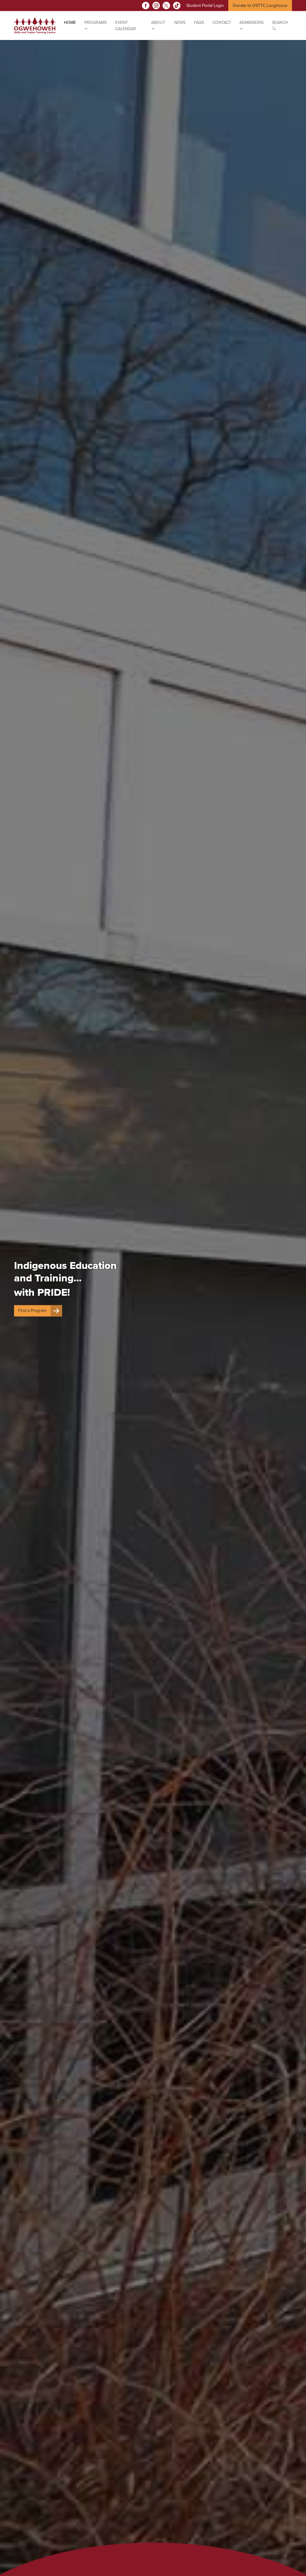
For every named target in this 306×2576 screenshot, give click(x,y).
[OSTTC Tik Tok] (177, 6)
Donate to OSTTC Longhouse (260, 6)
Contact (222, 23)
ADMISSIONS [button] (251, 23)
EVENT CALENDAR (126, 26)
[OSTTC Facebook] (146, 6)
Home (70, 23)
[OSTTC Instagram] (156, 6)
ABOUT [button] (158, 23)
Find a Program (32, 1311)
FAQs (199, 23)
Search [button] (280, 23)
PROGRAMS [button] (95, 23)
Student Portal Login (205, 6)
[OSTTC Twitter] (166, 6)
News (180, 23)
